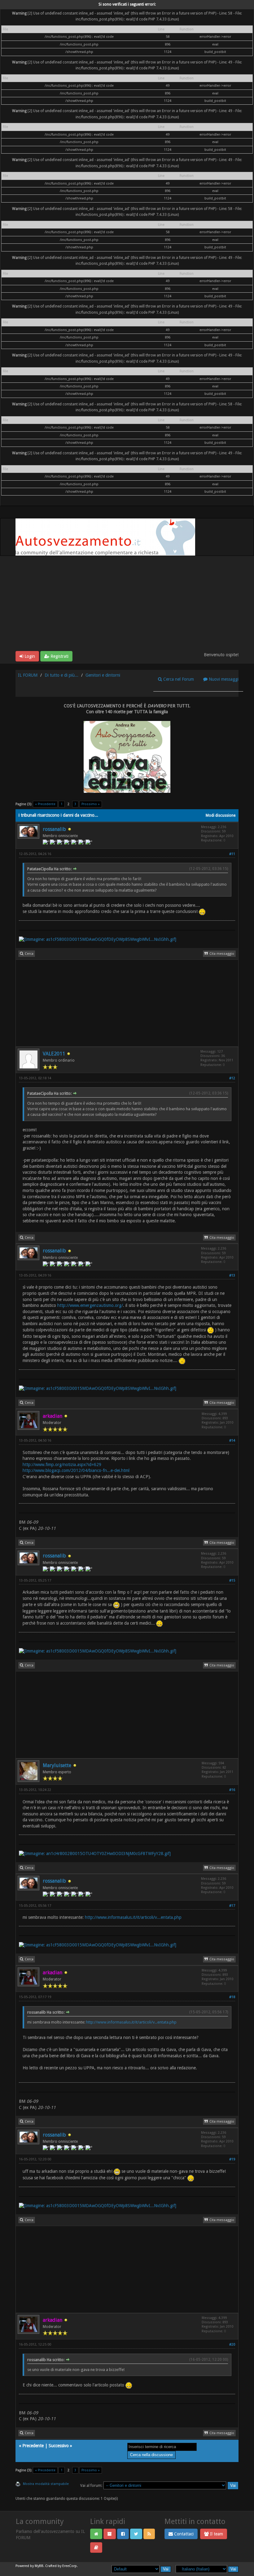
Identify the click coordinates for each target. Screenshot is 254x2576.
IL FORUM (28, 675)
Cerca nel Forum (178, 679)
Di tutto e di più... (61, 675)
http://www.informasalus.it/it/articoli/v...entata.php (133, 1917)
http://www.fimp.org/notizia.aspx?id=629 (62, 1465)
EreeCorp (70, 2566)
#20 (232, 2345)
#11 (232, 854)
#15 (232, 1581)
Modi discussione (221, 815)
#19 (232, 2159)
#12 (232, 1078)
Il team (216, 2534)
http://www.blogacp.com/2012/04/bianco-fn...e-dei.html (76, 1470)
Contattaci (183, 2534)
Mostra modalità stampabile (46, 2484)
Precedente (33, 2446)
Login (29, 656)
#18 (232, 1997)
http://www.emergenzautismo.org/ (90, 1305)
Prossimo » (91, 804)
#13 (232, 1275)
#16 (232, 1790)
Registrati (59, 656)
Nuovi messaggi (223, 679)
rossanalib (54, 829)
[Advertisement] (127, 605)
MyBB (39, 2566)
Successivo (59, 2446)
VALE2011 (54, 1054)
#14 (232, 1441)
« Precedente (45, 804)
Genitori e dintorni (103, 675)
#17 (232, 1906)
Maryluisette (57, 1765)
